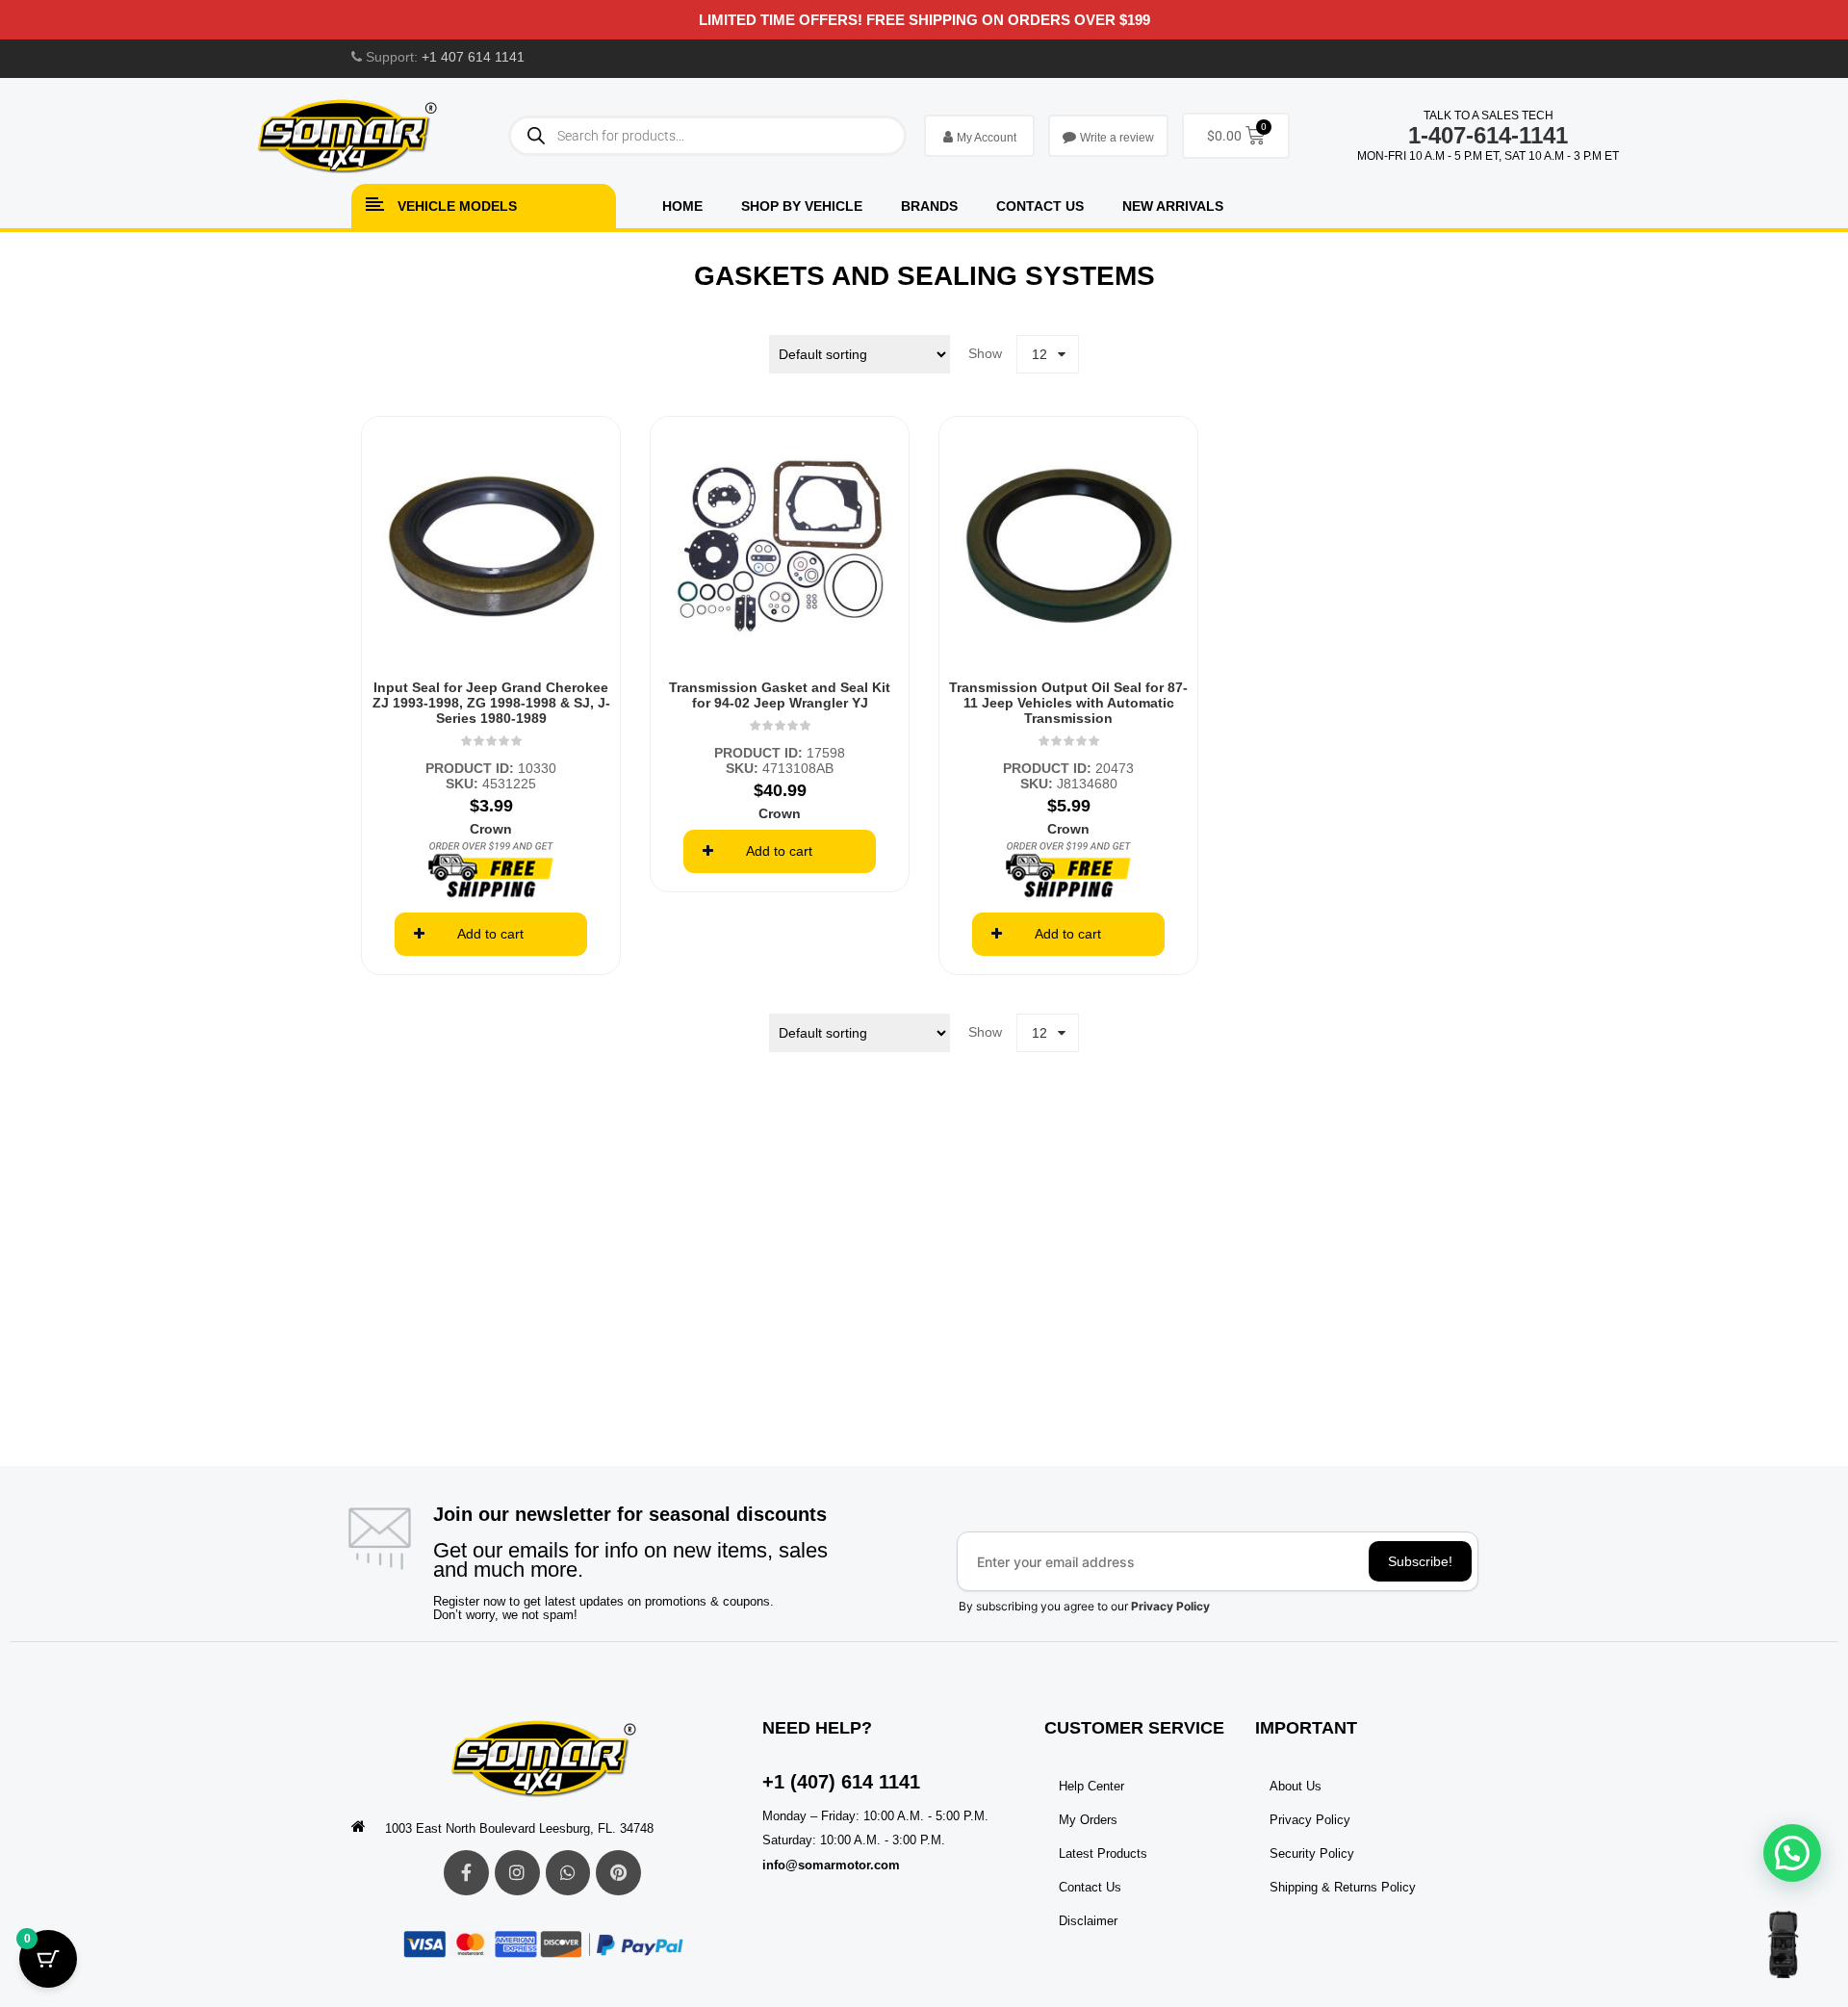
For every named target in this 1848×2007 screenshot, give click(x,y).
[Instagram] (517, 1873)
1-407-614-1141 (1488, 135)
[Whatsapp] (568, 1873)
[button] (1792, 1853)
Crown (491, 829)
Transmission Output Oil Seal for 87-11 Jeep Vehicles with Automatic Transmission (1068, 703)
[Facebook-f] (466, 1873)
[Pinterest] (618, 1873)
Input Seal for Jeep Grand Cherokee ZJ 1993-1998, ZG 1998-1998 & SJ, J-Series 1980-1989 (491, 703)
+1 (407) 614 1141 (841, 1782)
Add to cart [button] (490, 934)
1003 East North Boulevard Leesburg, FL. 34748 (519, 1828)
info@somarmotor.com (831, 1865)
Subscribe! (1420, 1561)
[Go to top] (1783, 1944)
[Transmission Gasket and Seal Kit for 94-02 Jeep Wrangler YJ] (780, 546)
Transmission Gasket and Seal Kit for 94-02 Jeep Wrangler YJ (780, 695)
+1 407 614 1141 (473, 57)
